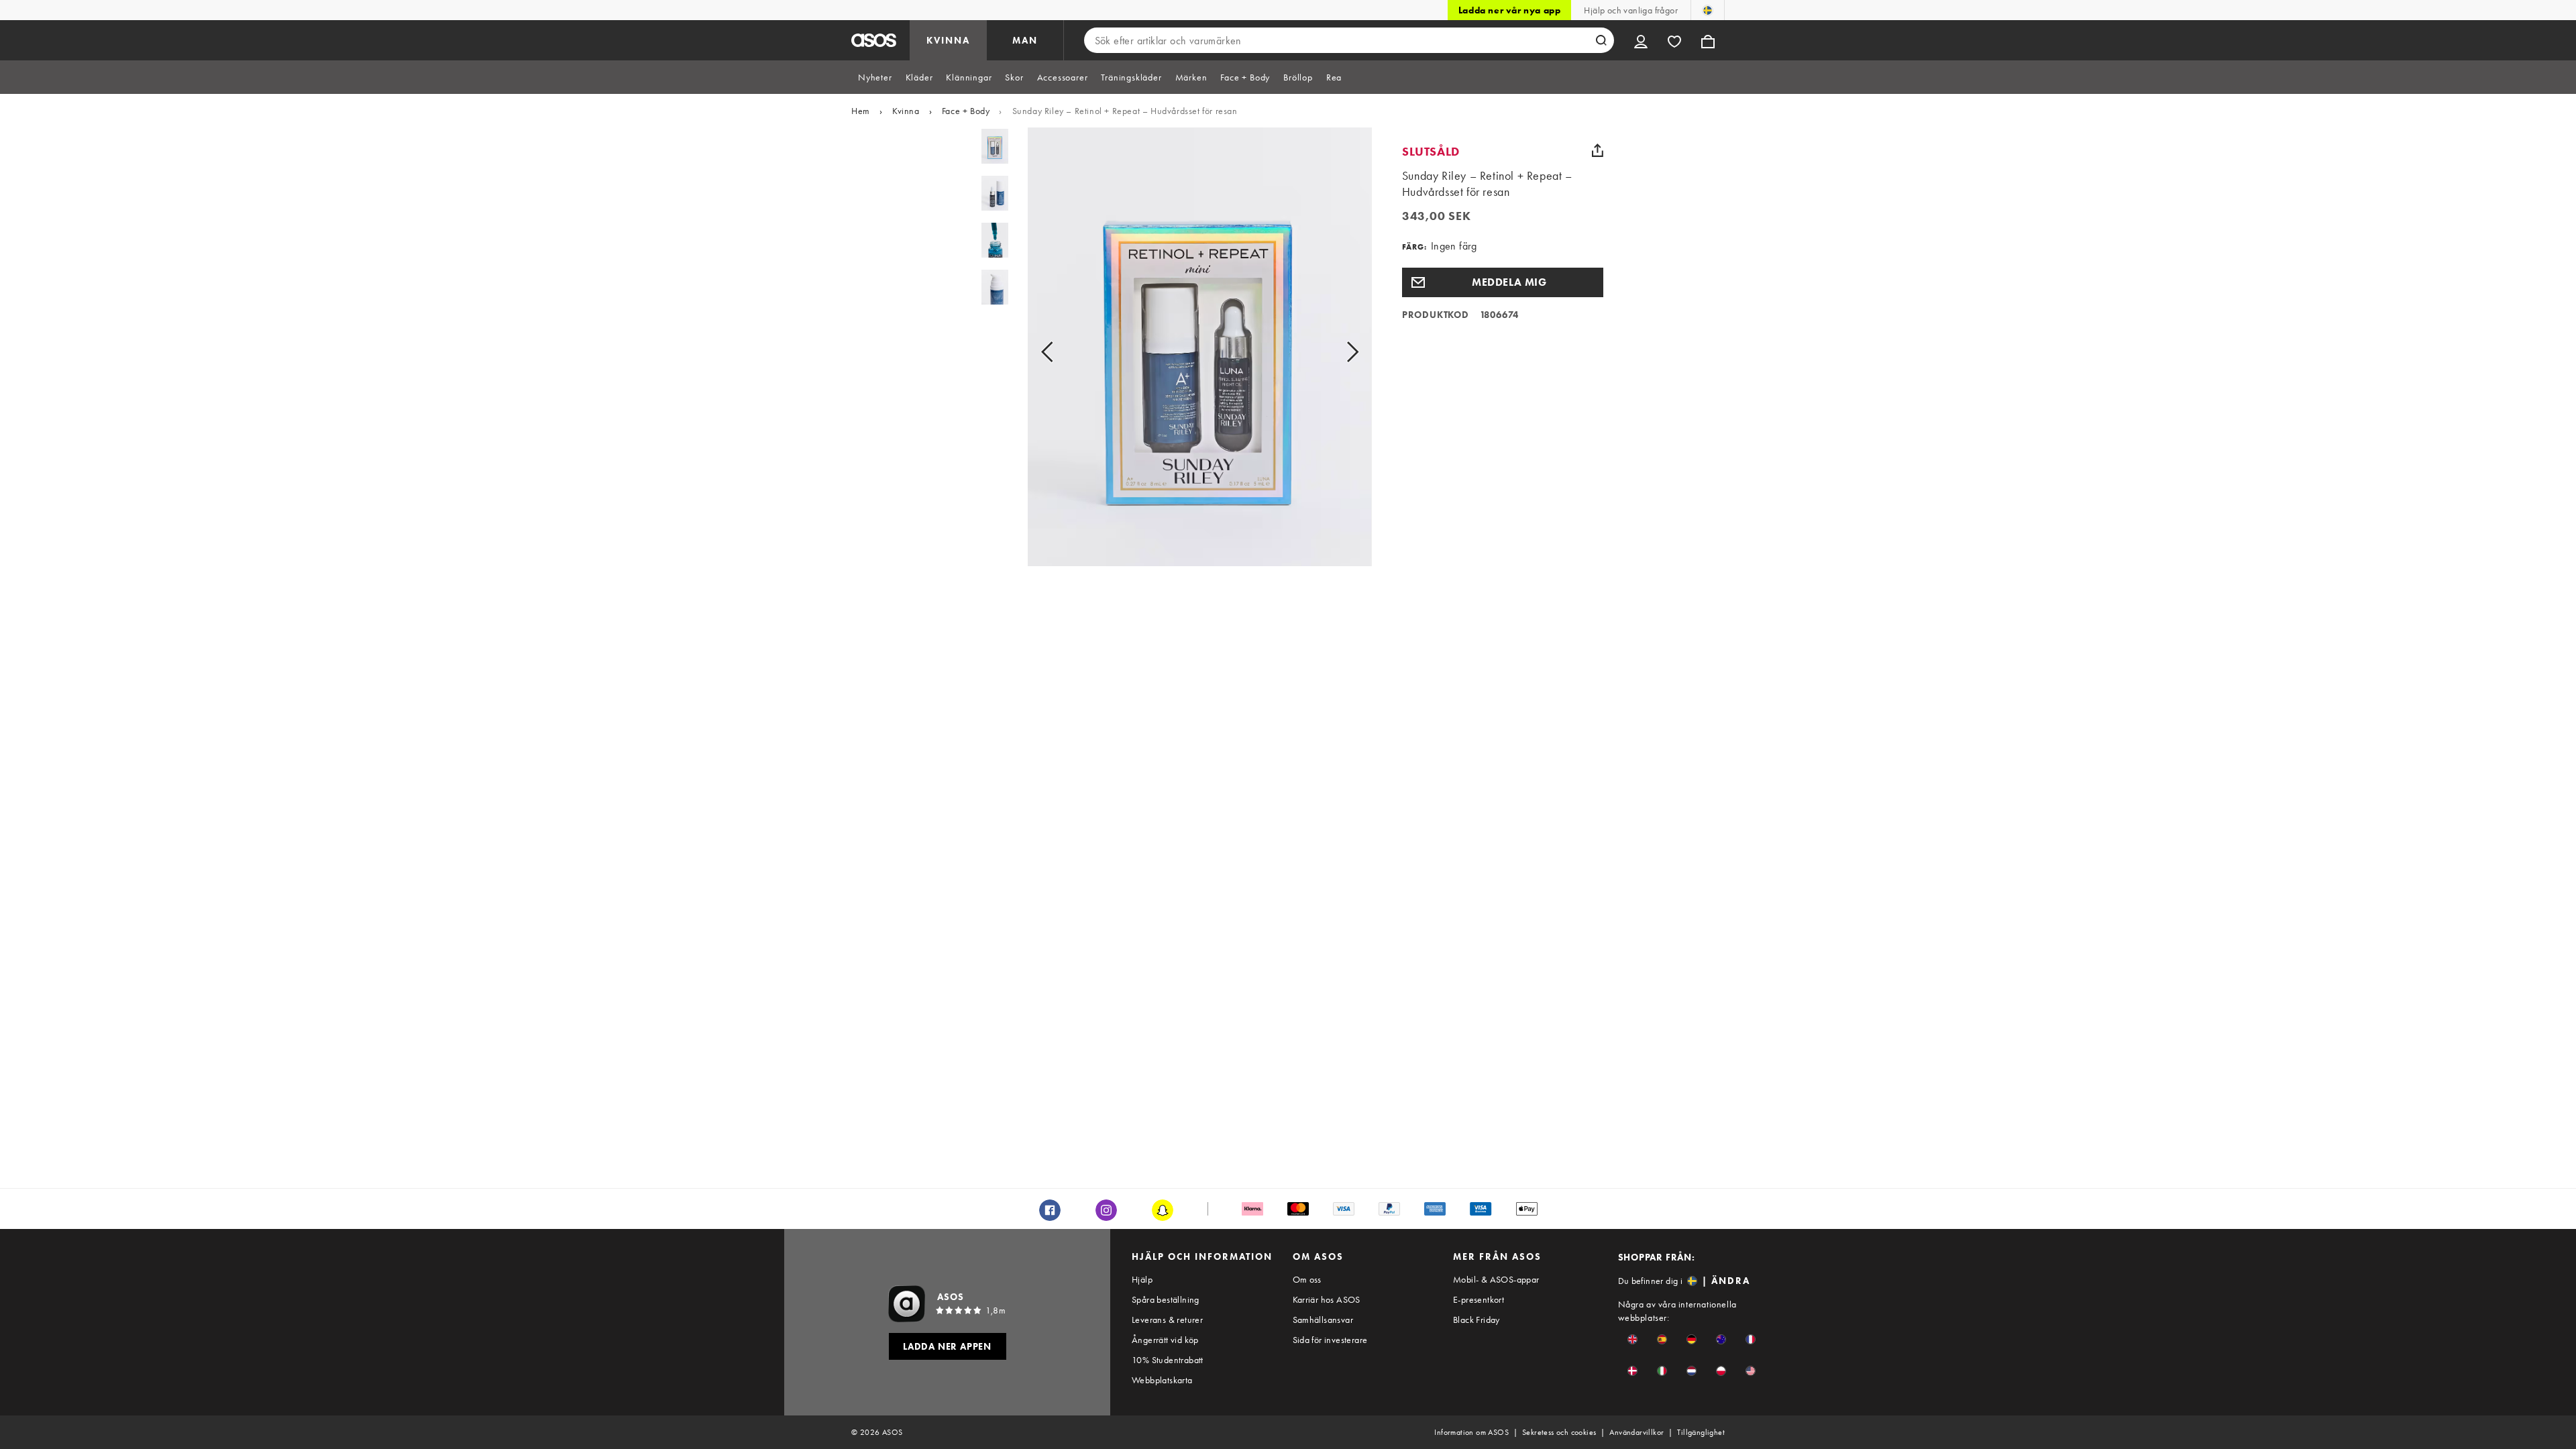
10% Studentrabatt (1168, 1360)
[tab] (875, 77)
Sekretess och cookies (1559, 1432)
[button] (1503, 282)
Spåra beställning (1166, 1299)
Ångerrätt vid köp (1165, 1340)
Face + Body (966, 111)
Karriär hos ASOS (1327, 1299)
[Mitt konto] (1641, 40)
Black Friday (1477, 1320)
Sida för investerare (1330, 1340)
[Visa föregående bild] (1062, 352)
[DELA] (1598, 150)
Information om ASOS (1471, 1432)
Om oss (1307, 1279)
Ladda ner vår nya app (1510, 10)
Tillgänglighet (1701, 1432)
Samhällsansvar (1323, 1320)
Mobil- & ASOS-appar (1496, 1279)
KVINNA (948, 40)
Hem (861, 111)
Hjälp (1142, 1279)
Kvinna (906, 111)
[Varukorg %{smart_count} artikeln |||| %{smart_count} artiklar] (1708, 40)
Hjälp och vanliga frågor (1631, 10)
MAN (1025, 40)
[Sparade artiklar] (1674, 40)
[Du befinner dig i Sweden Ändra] (1708, 10)
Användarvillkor (1636, 1432)
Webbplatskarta (1162, 1380)
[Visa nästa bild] (1337, 352)
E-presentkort (1479, 1299)
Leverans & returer (1167, 1320)
